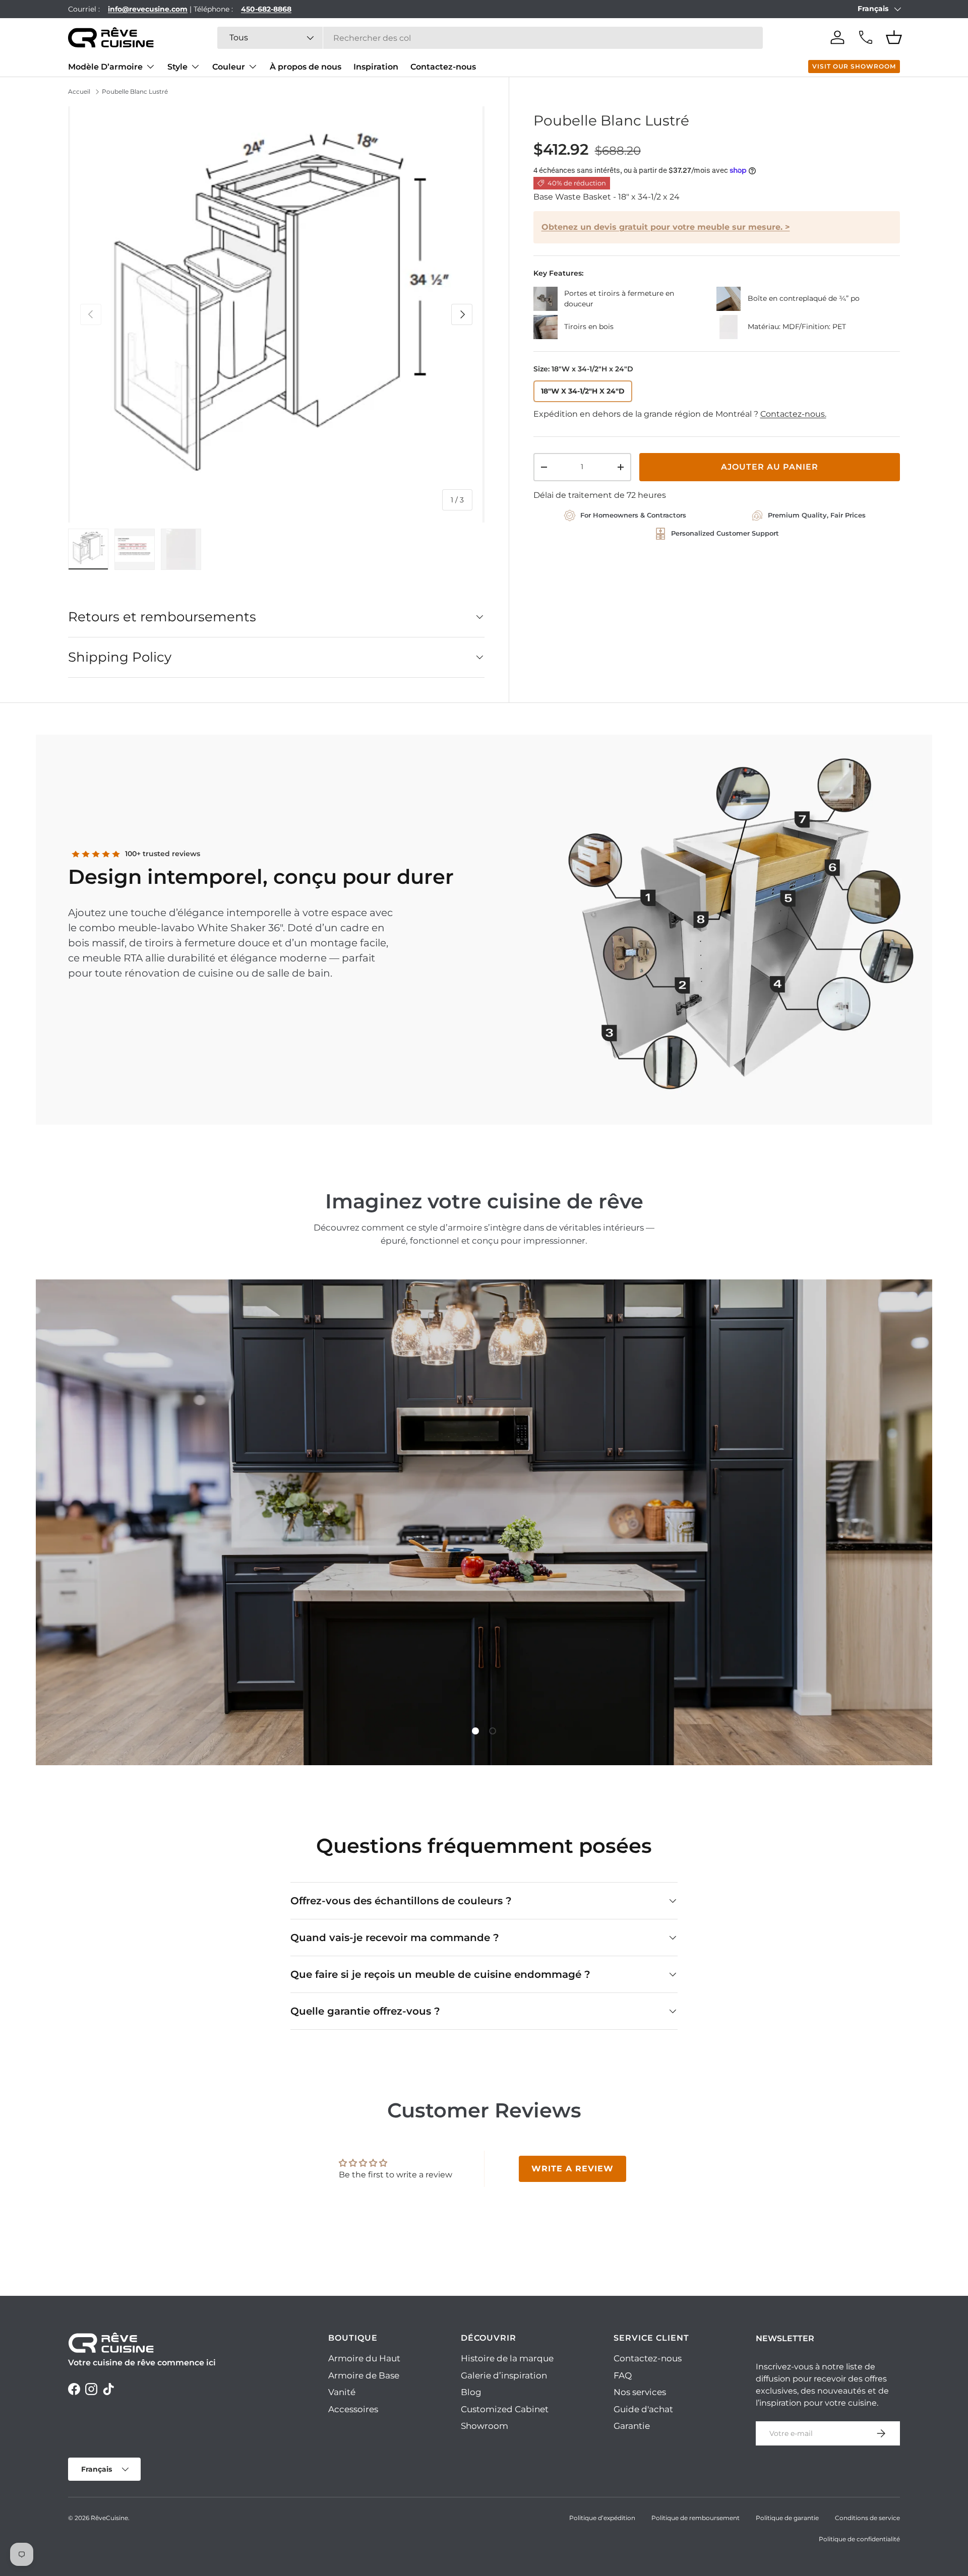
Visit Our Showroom (854, 66)
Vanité (342, 2392)
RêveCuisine (109, 2518)
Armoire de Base (364, 2375)
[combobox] (490, 38)
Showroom (485, 2426)
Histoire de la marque (507, 2358)
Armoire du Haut (364, 2358)
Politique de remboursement (695, 2518)
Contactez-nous (443, 67)
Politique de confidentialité (859, 2539)
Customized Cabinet (505, 2409)
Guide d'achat (643, 2409)
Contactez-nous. (793, 414)
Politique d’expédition (602, 2518)
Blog (471, 2392)
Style (177, 67)
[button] (894, 37)
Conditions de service (867, 2518)
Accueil (79, 91)
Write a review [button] (572, 2169)
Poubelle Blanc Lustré (135, 91)
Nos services (640, 2392)
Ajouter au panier (770, 467)
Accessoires (353, 2409)
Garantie (632, 2426)
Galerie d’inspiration (504, 2375)
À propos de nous (306, 67)
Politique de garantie (787, 2518)
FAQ (623, 2375)
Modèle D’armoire (105, 67)
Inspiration (376, 67)
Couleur (229, 67)
